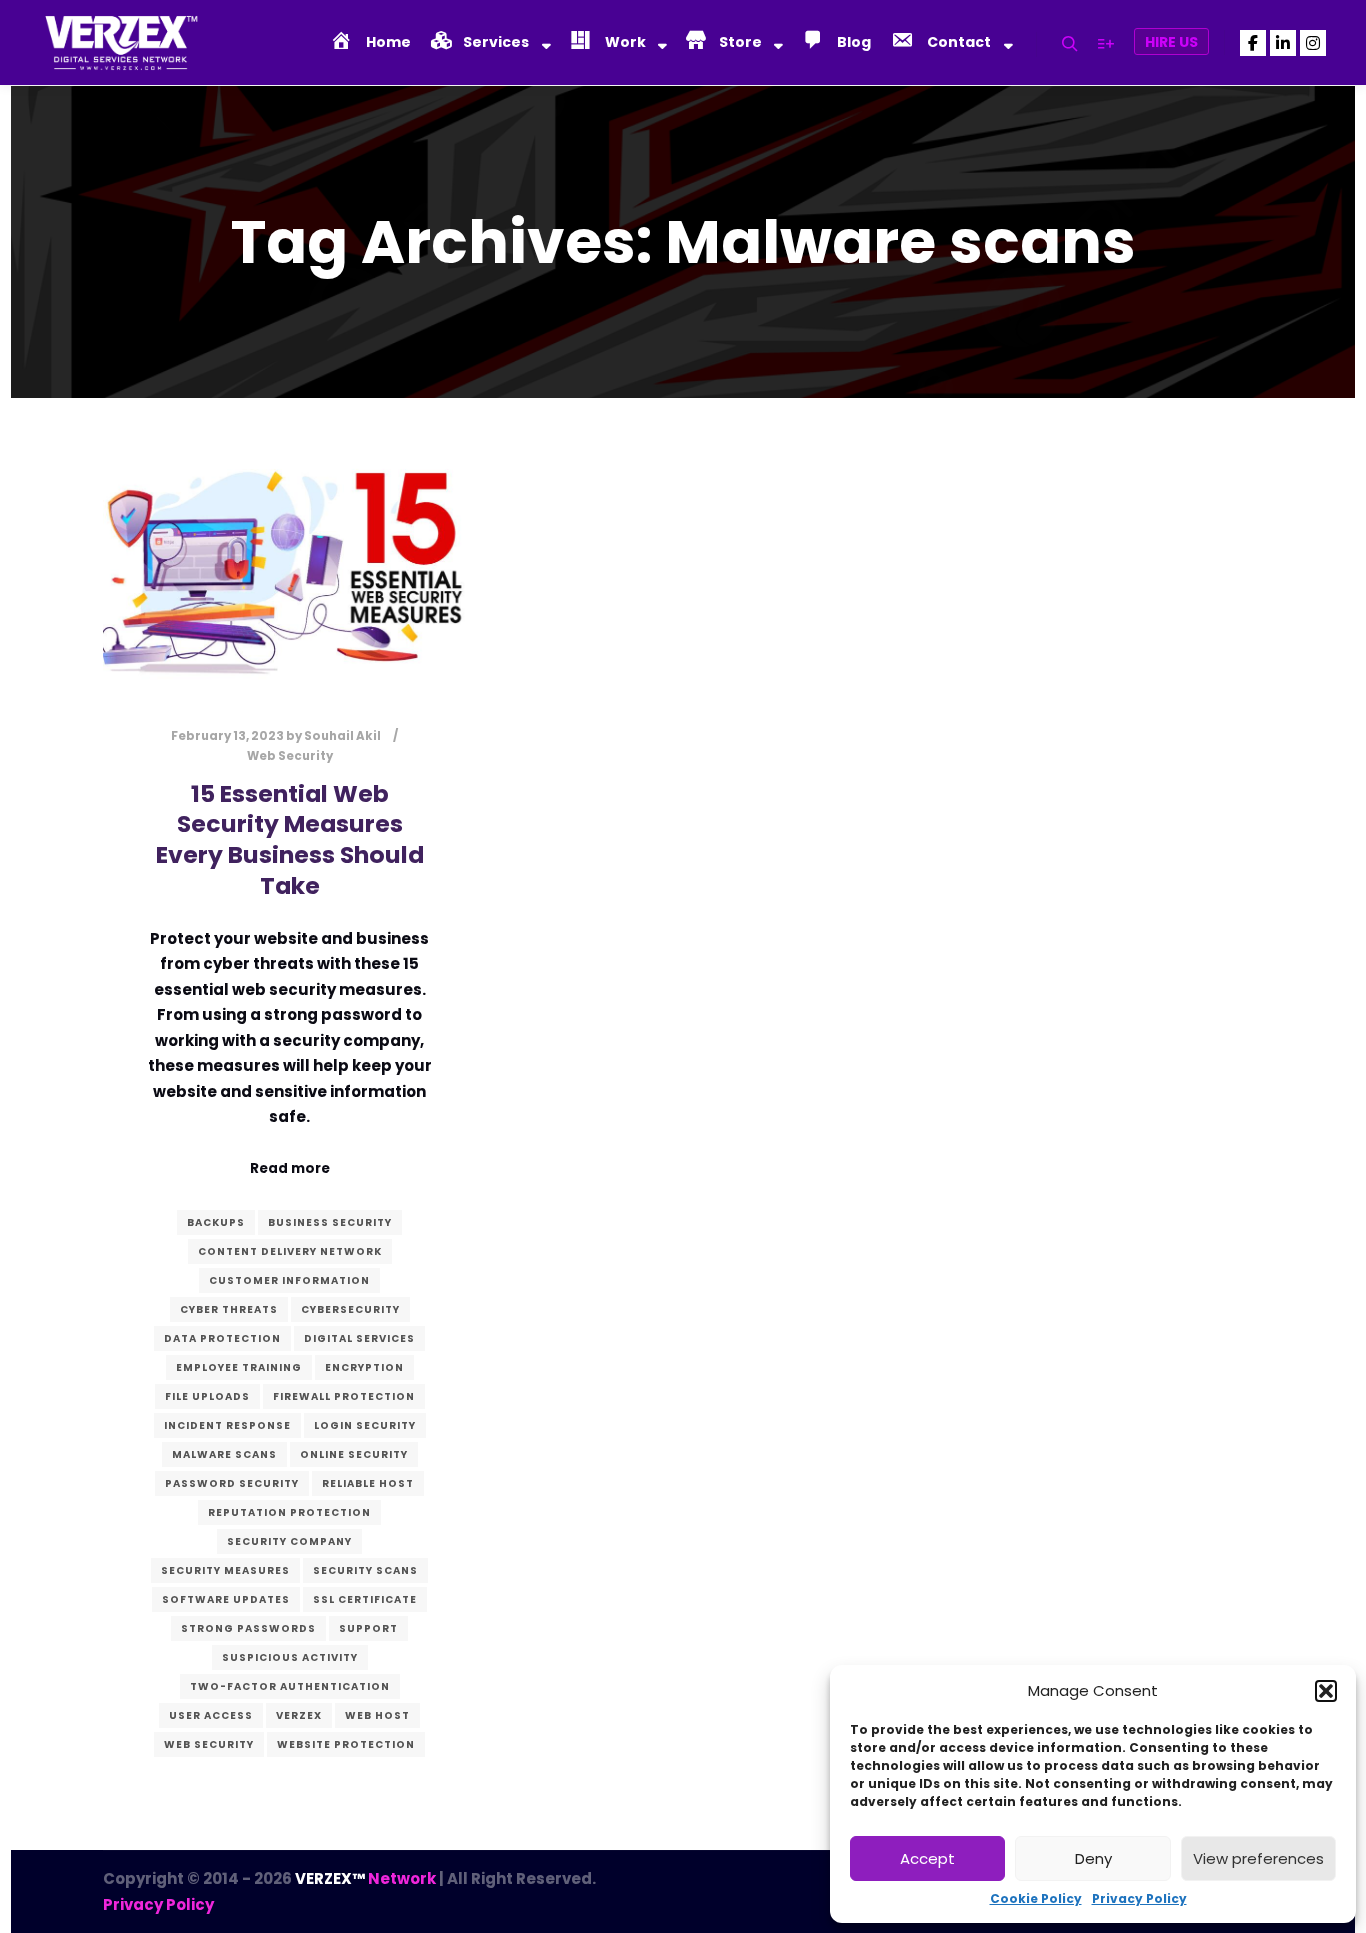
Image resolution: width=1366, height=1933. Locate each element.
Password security (232, 1483)
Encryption (364, 1367)
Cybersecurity (350, 1309)
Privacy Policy (1139, 1898)
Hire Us (1171, 42)
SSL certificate (365, 1599)
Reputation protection (289, 1512)
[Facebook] (1253, 43)
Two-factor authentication (290, 1686)
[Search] (1070, 44)
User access (211, 1715)
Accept (927, 1858)
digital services (359, 1338)
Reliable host (368, 1483)
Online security (354, 1454)
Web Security (290, 756)
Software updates (226, 1599)
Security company (289, 1541)
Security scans (365, 1570)
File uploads (207, 1396)
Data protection (222, 1338)
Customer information (289, 1280)
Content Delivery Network (290, 1251)
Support (368, 1628)
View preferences (1258, 1858)
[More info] (1106, 44)
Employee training (239, 1367)
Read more (290, 1168)
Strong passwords (248, 1628)
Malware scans (224, 1454)
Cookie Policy (1036, 1898)
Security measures (225, 1570)
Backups (216, 1222)
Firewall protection (344, 1396)
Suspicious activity (290, 1657)
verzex (299, 1715)
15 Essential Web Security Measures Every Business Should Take (290, 839)
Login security (365, 1425)
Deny (1093, 1858)
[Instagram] (1313, 43)
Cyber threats (229, 1309)
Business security (330, 1222)
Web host (377, 1715)
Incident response (227, 1425)
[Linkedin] (1283, 43)
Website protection (346, 1744)
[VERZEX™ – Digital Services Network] (120, 42)
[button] (1326, 1691)
